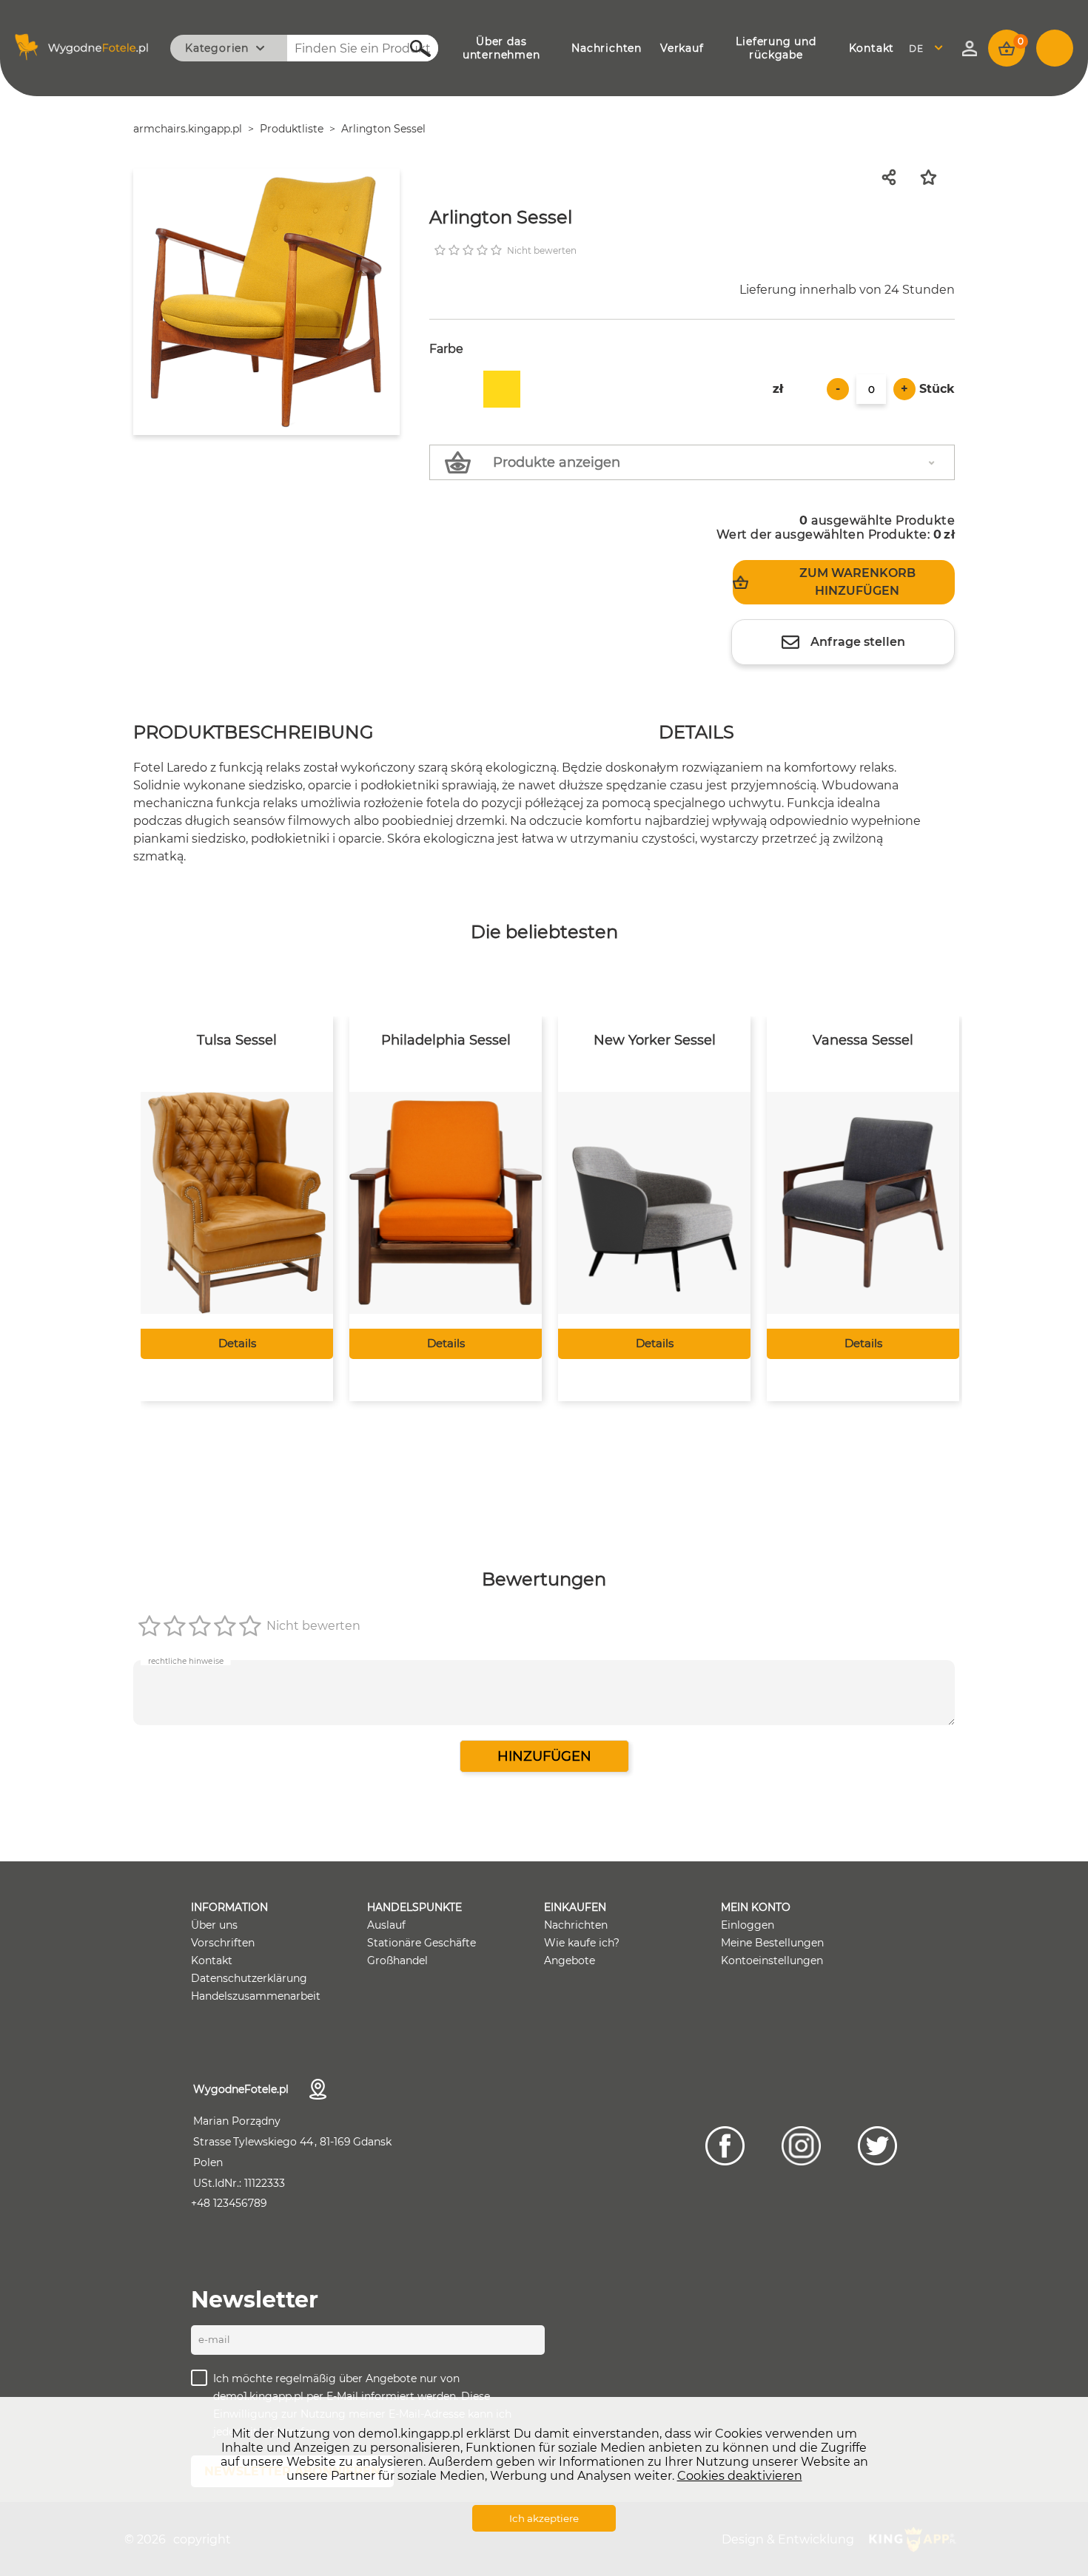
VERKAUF (682, 48)
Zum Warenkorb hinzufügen (857, 582)
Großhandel (397, 1960)
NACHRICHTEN (607, 48)
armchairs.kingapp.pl (188, 129)
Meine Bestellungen (772, 1943)
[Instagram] (801, 2146)
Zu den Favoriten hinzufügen (937, 177)
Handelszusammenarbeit (256, 1996)
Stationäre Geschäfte (422, 1943)
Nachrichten (576, 1925)
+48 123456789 (229, 2203)
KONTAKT (872, 48)
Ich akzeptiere (544, 2518)
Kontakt (212, 1960)
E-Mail (214, 2339)
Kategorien (217, 48)
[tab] (253, 734)
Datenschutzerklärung (249, 1978)
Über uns (214, 1925)
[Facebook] (725, 2146)
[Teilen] (894, 177)
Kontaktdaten (318, 2089)
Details (237, 1343)
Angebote (570, 1960)
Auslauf (386, 1925)
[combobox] (930, 48)
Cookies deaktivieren (740, 2476)
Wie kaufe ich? (582, 1943)
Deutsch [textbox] (926, 48)
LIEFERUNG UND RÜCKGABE (776, 48)
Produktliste (292, 129)
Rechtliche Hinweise (186, 1660)
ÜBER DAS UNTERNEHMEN (501, 48)
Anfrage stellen (858, 642)
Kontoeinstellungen (772, 1960)
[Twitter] (877, 2146)
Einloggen (748, 1925)
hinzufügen (544, 1756)
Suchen (412, 48)
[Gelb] (502, 389)
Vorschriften (223, 1943)
